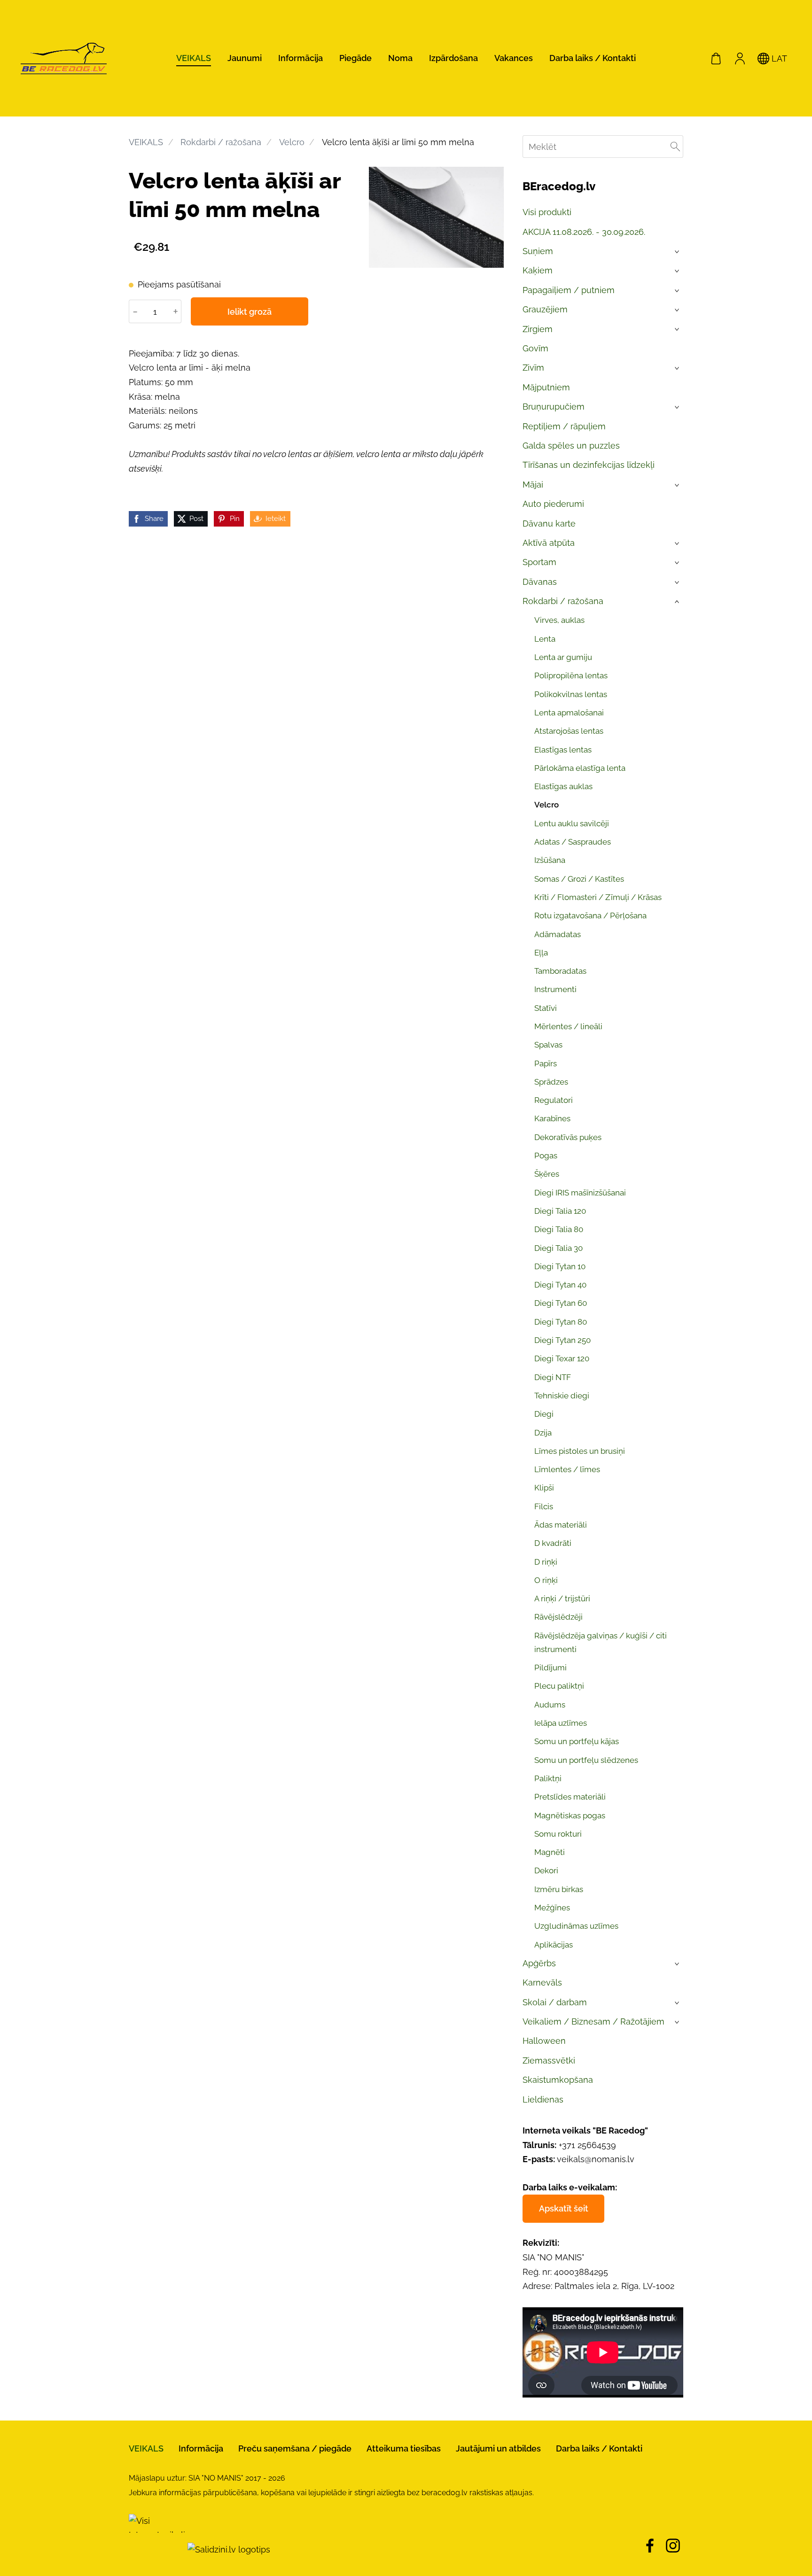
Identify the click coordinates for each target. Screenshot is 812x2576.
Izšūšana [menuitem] (550, 860)
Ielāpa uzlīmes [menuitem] (561, 1723)
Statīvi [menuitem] (546, 1008)
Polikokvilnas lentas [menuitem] (571, 694)
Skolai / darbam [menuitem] (555, 2002)
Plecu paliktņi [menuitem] (559, 1686)
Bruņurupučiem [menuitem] (554, 407)
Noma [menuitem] (400, 58)
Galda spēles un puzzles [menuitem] (571, 446)
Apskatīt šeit (564, 2208)
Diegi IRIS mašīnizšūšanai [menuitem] (580, 1193)
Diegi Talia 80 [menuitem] (559, 1229)
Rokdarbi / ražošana (221, 142)
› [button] (678, 252)
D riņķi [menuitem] (546, 1562)
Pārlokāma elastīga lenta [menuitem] (580, 768)
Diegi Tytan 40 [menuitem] (560, 1285)
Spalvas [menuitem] (548, 1045)
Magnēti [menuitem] (550, 1852)
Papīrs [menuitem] (546, 1063)
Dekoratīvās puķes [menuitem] (568, 1137)
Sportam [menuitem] (539, 562)
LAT (778, 58)
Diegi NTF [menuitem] (553, 1377)
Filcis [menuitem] (544, 1506)
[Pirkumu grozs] (716, 58)
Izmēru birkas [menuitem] (559, 1889)
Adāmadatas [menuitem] (558, 934)
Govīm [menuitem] (535, 348)
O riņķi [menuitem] (546, 1580)
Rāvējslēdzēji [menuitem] (558, 1617)
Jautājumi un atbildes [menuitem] (498, 2448)
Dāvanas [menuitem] (540, 582)
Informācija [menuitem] (301, 58)
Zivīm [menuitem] (533, 368)
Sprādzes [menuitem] (551, 1082)
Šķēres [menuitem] (547, 1174)
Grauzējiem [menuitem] (545, 309)
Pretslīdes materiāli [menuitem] (570, 1797)
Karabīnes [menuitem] (552, 1118)
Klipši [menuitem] (544, 1488)
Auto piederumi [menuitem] (553, 504)
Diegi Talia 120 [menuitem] (560, 1211)
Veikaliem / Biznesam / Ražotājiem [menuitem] (593, 2021)
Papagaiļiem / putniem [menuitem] (569, 290)
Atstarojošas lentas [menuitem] (569, 731)
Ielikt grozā (250, 312)
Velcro (292, 142)
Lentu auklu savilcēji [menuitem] (572, 823)
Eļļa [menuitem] (541, 953)
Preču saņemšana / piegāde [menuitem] (295, 2448)
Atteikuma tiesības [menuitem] (404, 2448)
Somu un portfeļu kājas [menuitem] (577, 1741)
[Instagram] (673, 2546)
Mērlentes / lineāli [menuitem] (568, 1026)
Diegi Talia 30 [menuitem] (558, 1248)
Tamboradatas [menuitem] (560, 971)
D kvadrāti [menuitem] (553, 1543)
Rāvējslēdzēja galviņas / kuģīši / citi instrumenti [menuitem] (601, 1642)
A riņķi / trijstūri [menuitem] (562, 1598)
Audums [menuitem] (550, 1705)
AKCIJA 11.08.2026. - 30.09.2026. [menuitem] (584, 232)
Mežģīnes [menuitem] (552, 1908)
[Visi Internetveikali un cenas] (157, 2549)
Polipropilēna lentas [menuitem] (571, 675)
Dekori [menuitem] (546, 1870)
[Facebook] (650, 2546)
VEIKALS (146, 142)
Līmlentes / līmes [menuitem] (567, 1469)
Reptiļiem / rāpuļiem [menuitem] (564, 426)
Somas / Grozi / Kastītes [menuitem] (579, 879)
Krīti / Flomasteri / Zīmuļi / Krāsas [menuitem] (598, 897)
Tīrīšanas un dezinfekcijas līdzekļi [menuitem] (589, 465)
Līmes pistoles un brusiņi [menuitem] (580, 1451)
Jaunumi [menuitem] (245, 58)
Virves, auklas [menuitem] (559, 620)
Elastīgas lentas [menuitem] (563, 750)
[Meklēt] (675, 147)
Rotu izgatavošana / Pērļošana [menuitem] (590, 916)
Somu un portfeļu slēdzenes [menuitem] (586, 1760)
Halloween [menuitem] (544, 2041)
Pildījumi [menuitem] (550, 1668)
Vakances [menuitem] (514, 58)
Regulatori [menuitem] (554, 1100)
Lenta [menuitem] (545, 639)
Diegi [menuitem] (544, 1414)
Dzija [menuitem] (543, 1433)
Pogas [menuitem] (546, 1156)
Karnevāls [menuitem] (542, 1982)
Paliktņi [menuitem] (548, 1778)
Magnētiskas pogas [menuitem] (570, 1816)
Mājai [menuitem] (533, 485)
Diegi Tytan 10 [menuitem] (560, 1266)
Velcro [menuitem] (547, 805)
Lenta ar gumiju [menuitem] (563, 657)
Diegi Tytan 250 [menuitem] (562, 1340)
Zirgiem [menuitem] (538, 329)
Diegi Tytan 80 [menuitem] (561, 1322)
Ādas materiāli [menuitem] (561, 1525)
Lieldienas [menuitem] (543, 2099)
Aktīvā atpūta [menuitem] (549, 543)
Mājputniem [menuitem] (546, 387)
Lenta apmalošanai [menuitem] (569, 713)
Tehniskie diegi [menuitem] (562, 1396)
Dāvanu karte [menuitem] (549, 524)
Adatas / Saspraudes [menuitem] (573, 842)
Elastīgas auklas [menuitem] (563, 786)
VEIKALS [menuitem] (194, 58)
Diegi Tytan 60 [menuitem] (561, 1303)
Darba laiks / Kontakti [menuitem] (593, 58)
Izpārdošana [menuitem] (453, 58)
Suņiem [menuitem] (538, 251)
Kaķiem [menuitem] (538, 270)
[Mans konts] (740, 58)
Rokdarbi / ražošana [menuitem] (563, 601)
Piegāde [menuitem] (355, 58)
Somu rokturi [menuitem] (558, 1834)
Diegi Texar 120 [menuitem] (562, 1358)
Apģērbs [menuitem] (539, 1963)
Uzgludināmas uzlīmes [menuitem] (576, 1926)
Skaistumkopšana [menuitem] (558, 2080)
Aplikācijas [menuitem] (554, 1945)
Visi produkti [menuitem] (547, 212)
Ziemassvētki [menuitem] (549, 2060)
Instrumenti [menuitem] (555, 989)
